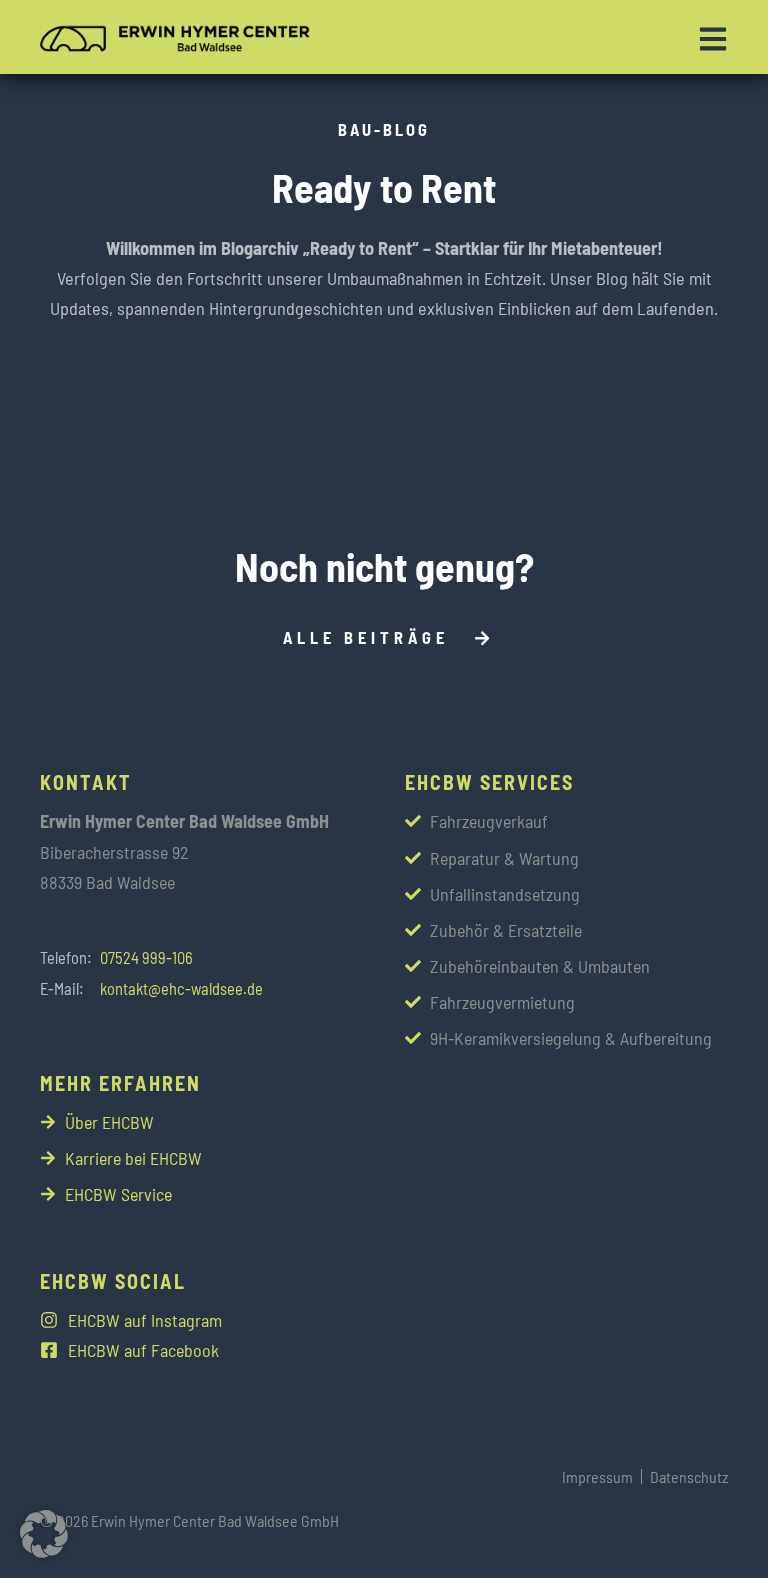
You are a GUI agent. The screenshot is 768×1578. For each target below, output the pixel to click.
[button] (44, 1534)
